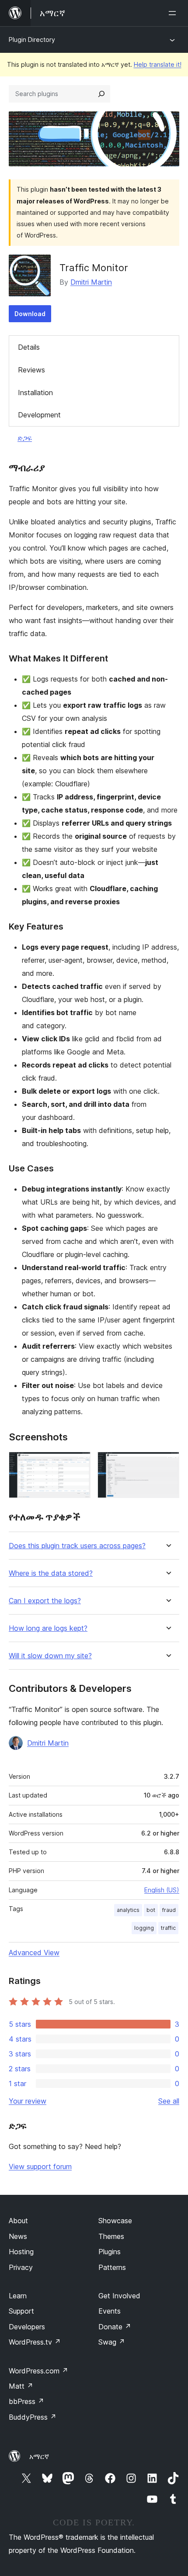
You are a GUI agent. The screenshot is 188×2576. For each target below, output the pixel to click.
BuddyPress (33, 2417)
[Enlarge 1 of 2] (79, 1464)
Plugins (110, 2252)
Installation (35, 393)
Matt (21, 2386)
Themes (111, 2236)
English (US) (162, 1890)
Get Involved (119, 2296)
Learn (18, 2296)
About (18, 2221)
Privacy (21, 2267)
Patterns (112, 2267)
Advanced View (34, 1953)
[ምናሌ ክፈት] (174, 13)
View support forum (40, 2166)
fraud (169, 1910)
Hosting (21, 2252)
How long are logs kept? (48, 1628)
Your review (28, 2101)
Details (29, 347)
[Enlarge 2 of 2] (167, 1464)
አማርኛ (39, 2456)
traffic (168, 1928)
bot (151, 1910)
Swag (112, 2342)
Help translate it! (158, 64)
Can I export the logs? (45, 1601)
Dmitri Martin (91, 282)
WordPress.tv (35, 2342)
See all (169, 2101)
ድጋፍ (25, 438)
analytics (128, 1910)
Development (39, 415)
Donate (115, 2327)
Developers (27, 2327)
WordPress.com (38, 2371)
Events (110, 2311)
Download (30, 314)
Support (21, 2311)
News (18, 2236)
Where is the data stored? (51, 1573)
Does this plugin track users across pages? (77, 1546)
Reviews (31, 370)
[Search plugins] (101, 94)
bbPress (26, 2401)
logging (144, 1928)
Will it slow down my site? (50, 1656)
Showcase (115, 2221)
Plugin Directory (32, 40)
